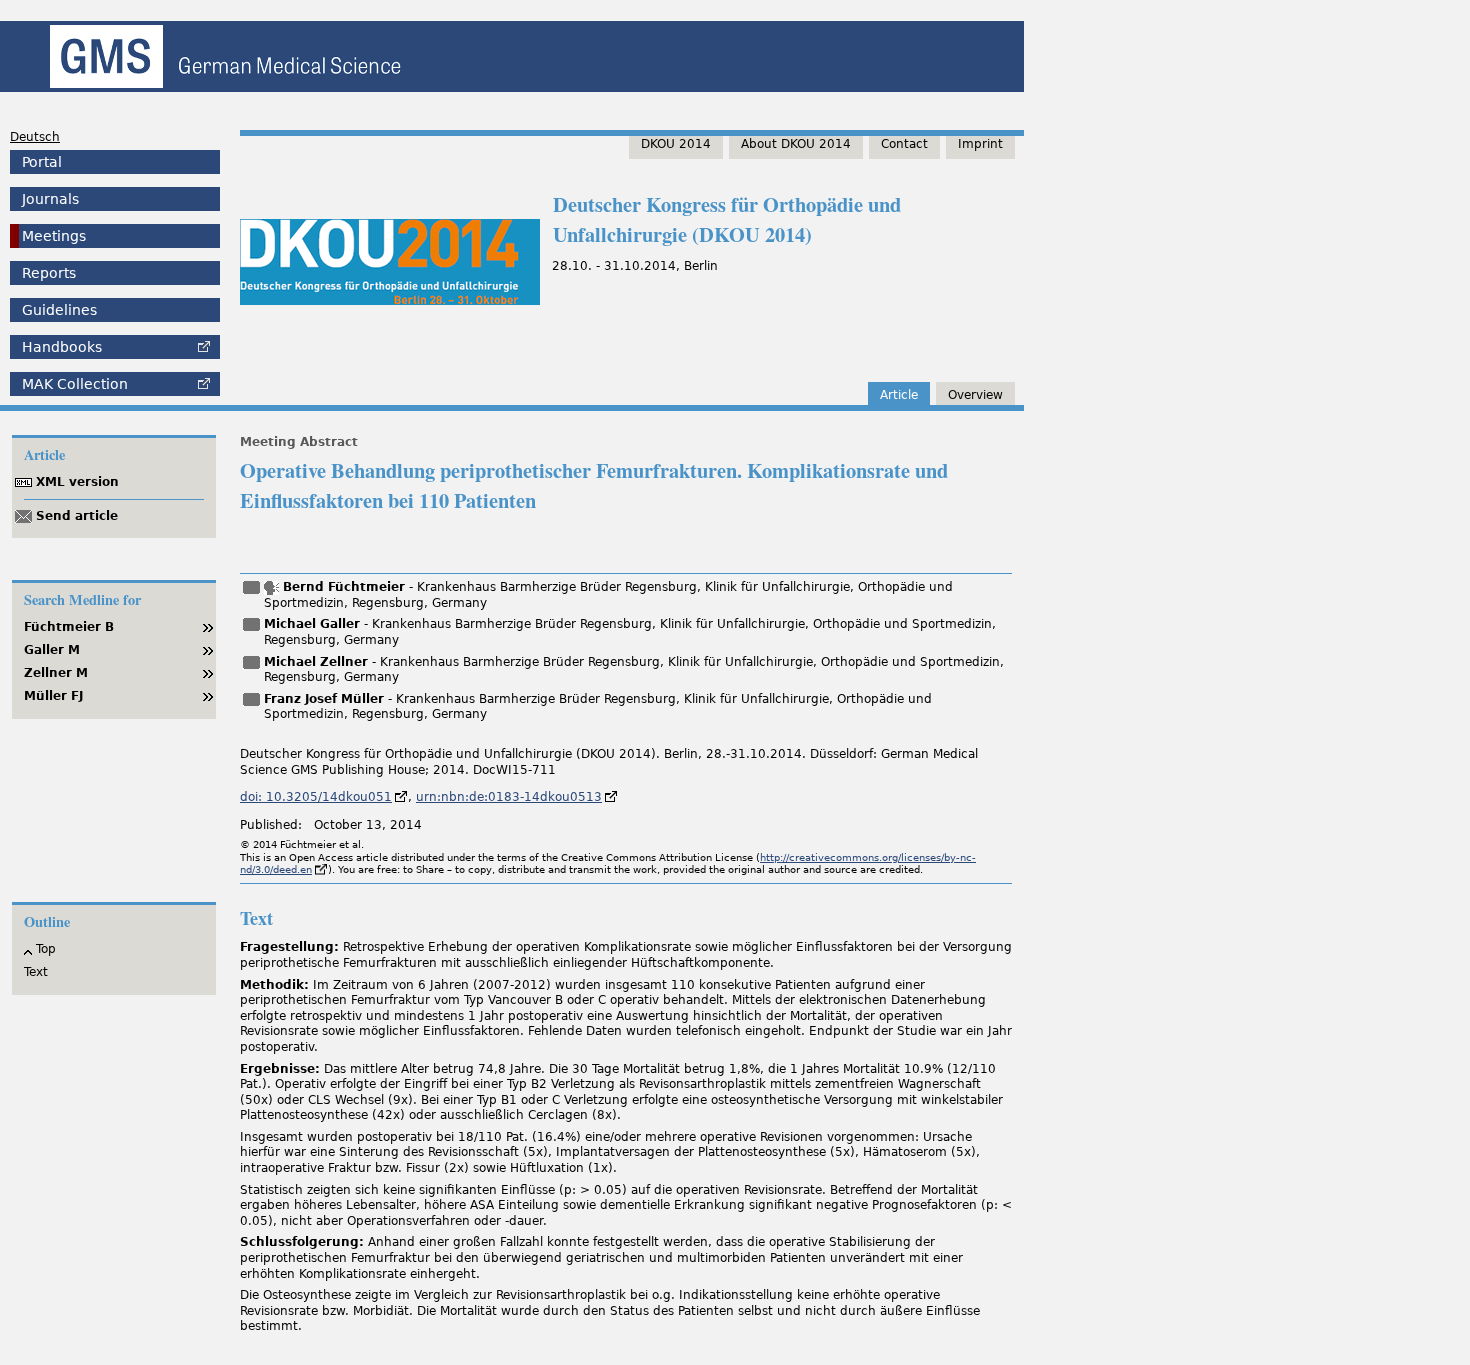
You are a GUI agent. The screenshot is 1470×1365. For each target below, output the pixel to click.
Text (36, 972)
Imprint (980, 144)
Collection (75, 384)
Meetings (54, 236)
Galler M (52, 650)
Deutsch (35, 137)
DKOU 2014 (676, 144)
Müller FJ (53, 696)
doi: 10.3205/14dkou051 (316, 797)
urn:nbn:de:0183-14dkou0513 (509, 797)
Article (899, 395)
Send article (77, 516)
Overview (975, 395)
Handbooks (62, 347)
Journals (50, 199)
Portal (42, 162)
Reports (49, 273)
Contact (904, 144)
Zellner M (56, 673)
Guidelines (59, 310)
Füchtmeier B (69, 627)
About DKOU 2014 (796, 144)
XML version (77, 482)
